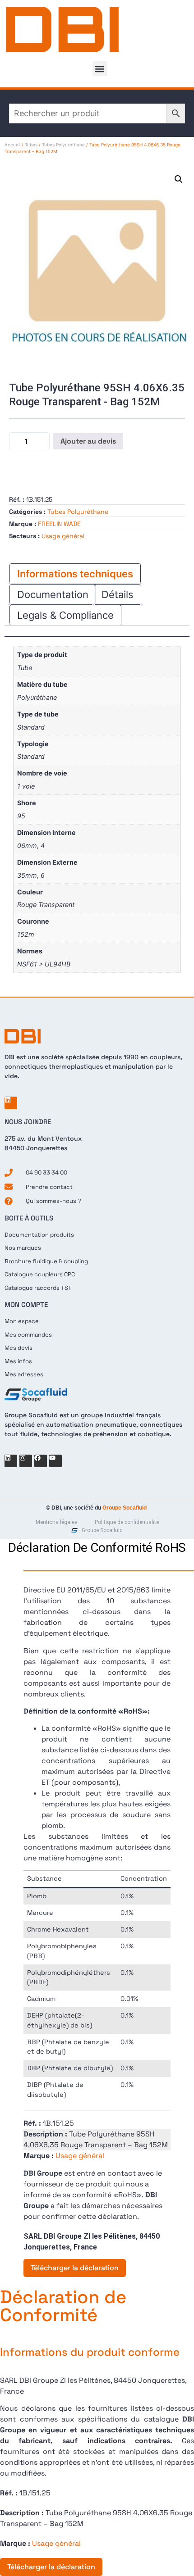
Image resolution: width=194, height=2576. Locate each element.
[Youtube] (55, 1461)
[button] (100, 69)
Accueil (12, 145)
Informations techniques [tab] (75, 574)
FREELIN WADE (59, 524)
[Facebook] (41, 1461)
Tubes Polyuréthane (63, 145)
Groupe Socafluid (125, 1508)
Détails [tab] (118, 594)
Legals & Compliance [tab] (65, 615)
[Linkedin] (11, 1103)
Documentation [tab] (53, 594)
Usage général (63, 536)
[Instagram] (26, 1461)
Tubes (31, 145)
